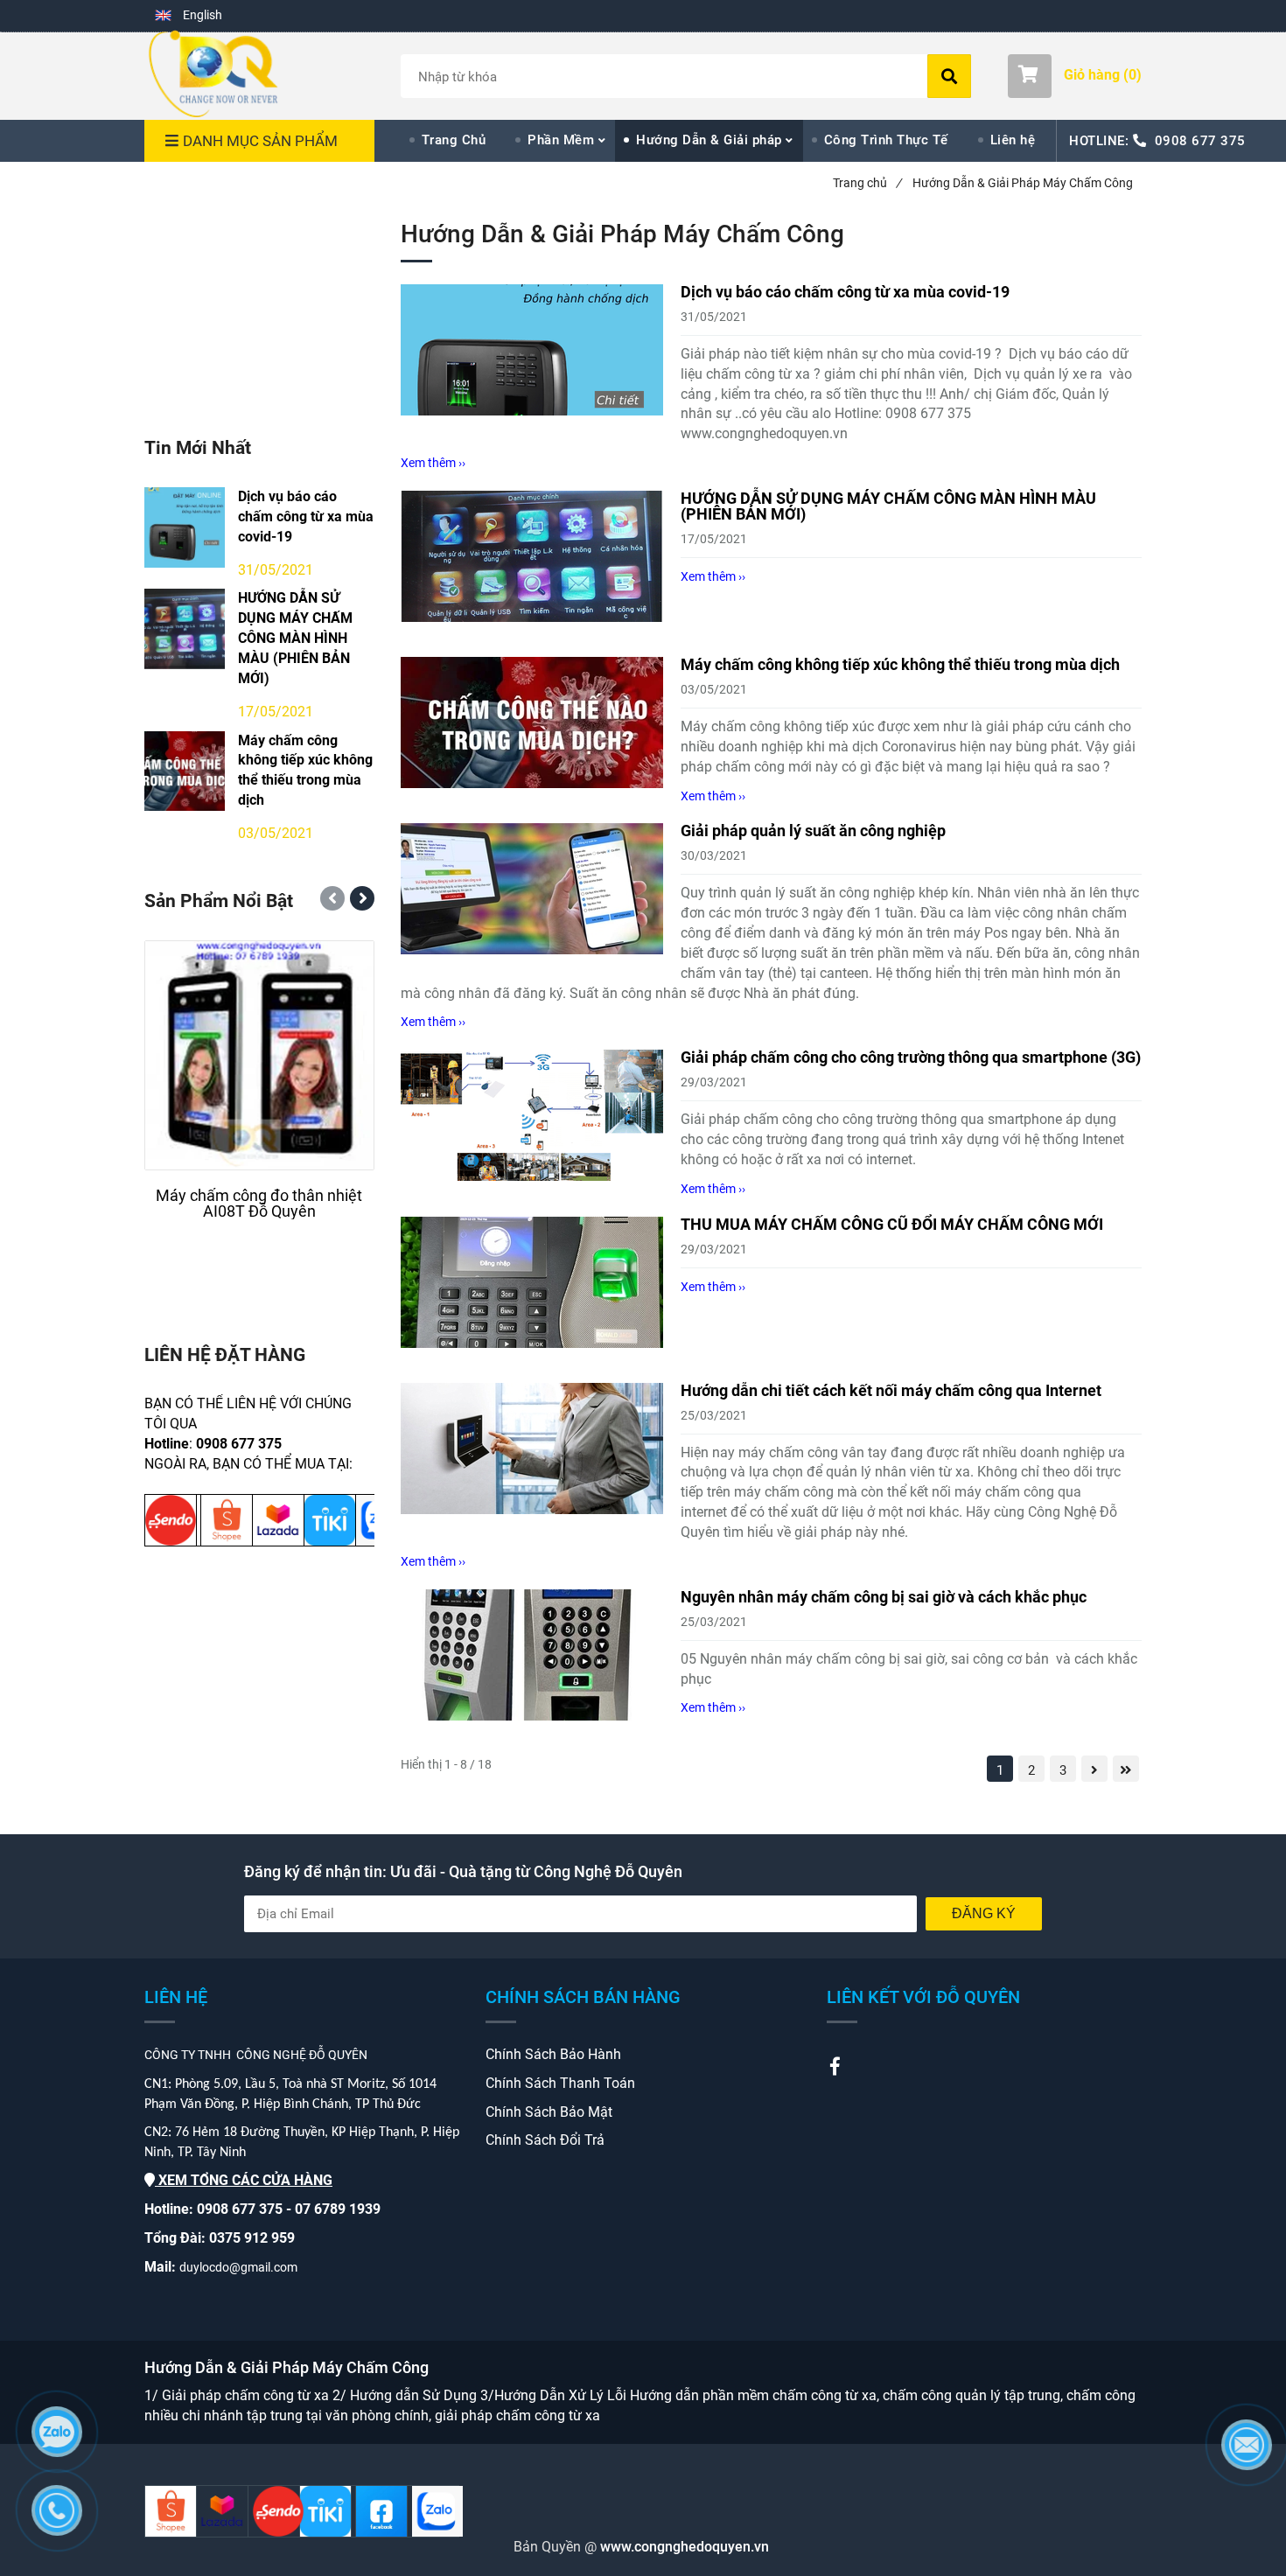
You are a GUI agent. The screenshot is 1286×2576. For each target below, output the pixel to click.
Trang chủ (867, 183)
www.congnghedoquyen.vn (683, 2547)
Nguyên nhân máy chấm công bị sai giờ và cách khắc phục (884, 1597)
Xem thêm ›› (433, 463)
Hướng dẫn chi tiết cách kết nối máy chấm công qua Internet (891, 1390)
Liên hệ (1013, 140)
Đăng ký (984, 1913)
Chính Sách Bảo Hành (553, 2054)
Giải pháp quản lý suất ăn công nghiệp (813, 831)
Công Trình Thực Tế (886, 140)
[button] (189, 16)
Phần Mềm (561, 140)
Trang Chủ (454, 140)
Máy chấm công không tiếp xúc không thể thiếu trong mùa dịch (900, 664)
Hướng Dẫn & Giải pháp (709, 140)
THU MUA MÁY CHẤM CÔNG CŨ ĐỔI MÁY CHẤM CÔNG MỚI (892, 1224)
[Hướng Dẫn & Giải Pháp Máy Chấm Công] (213, 73)
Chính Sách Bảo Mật (549, 2112)
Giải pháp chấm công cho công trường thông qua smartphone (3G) (911, 1057)
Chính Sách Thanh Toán (560, 2083)
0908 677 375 (1200, 141)
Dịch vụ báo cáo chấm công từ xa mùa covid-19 (845, 292)
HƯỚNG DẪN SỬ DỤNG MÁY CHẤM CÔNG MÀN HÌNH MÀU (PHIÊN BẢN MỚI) (888, 506)
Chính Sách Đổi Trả (545, 2140)
